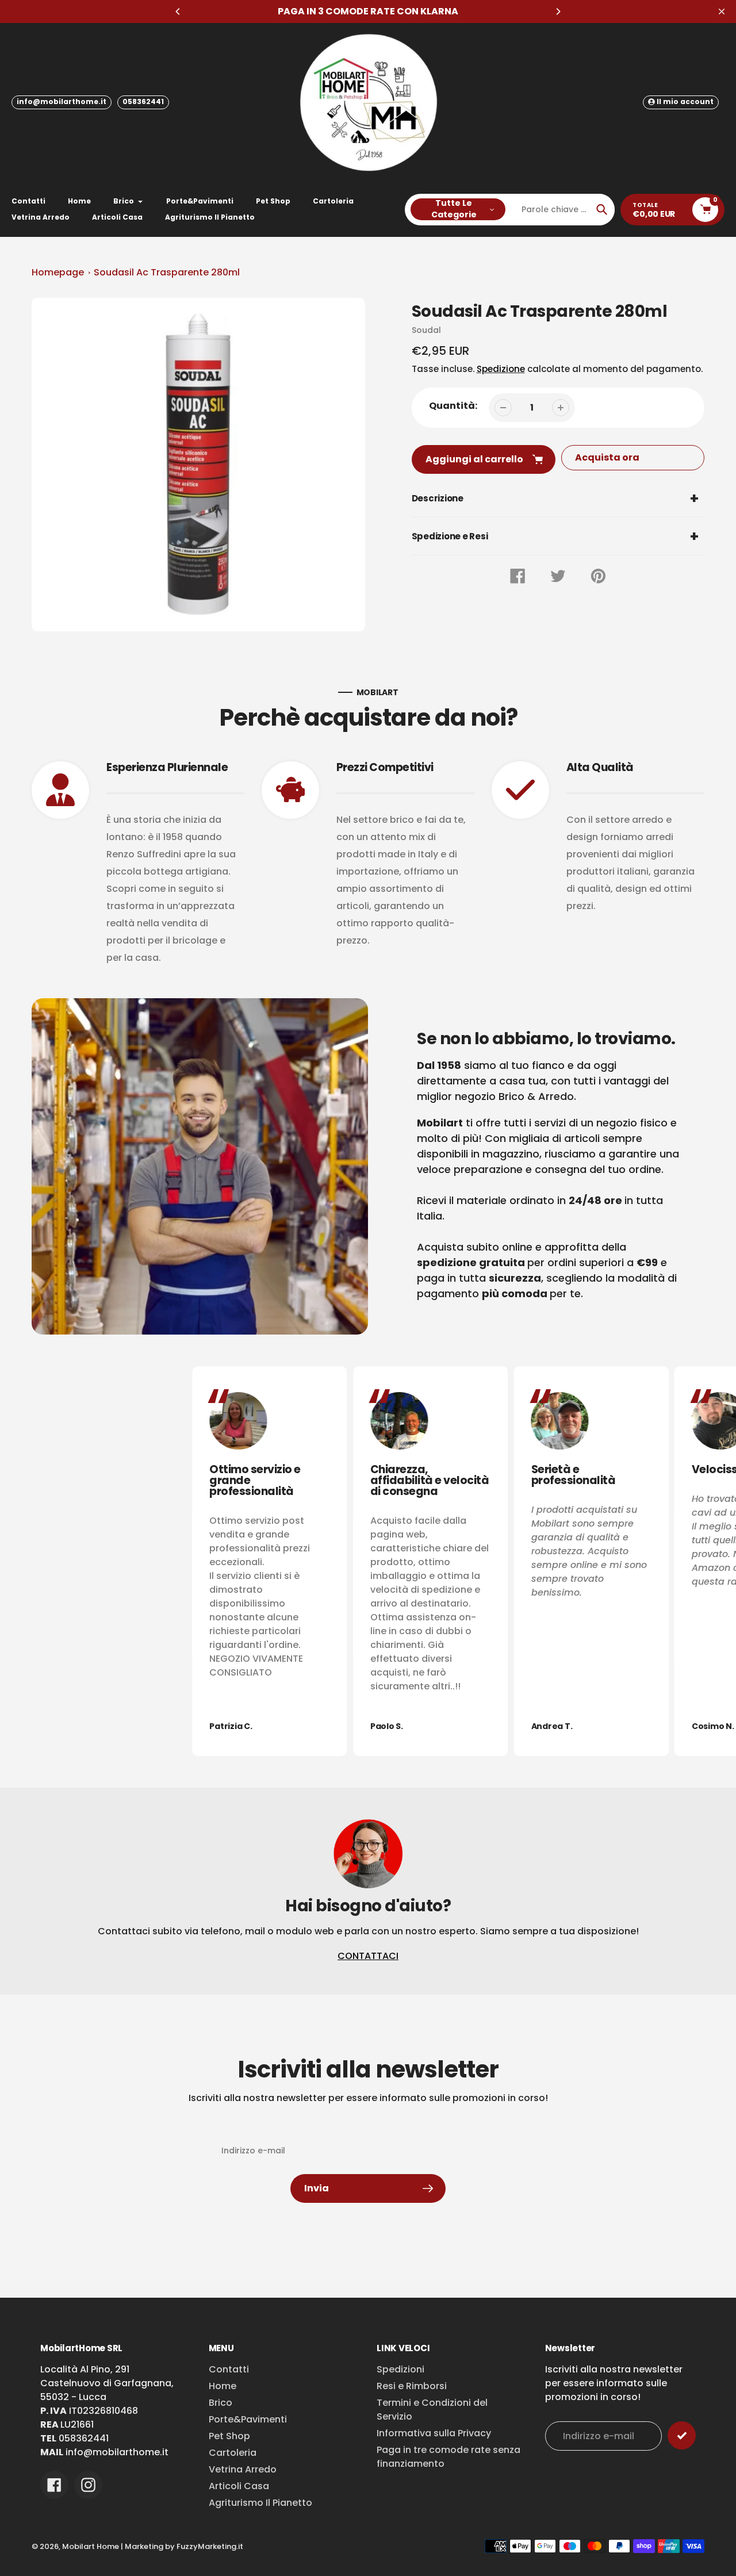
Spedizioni (400, 2369)
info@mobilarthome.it (62, 101)
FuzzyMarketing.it (210, 2546)
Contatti (229, 2369)
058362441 (143, 101)
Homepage (58, 272)
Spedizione (501, 369)
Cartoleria (233, 2453)
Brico (221, 2403)
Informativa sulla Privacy (434, 2433)
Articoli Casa (239, 2486)
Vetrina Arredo (243, 2469)
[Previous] (178, 11)
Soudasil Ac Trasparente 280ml (167, 272)
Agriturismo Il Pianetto (260, 2503)
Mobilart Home (91, 2546)
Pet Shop (229, 2436)
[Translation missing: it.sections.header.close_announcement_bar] (722, 11)
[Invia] (682, 2435)
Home (223, 2386)
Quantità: (453, 406)
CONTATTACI (368, 1956)
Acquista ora (607, 457)
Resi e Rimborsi (412, 2386)
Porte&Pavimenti (248, 2419)
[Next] (558, 11)
